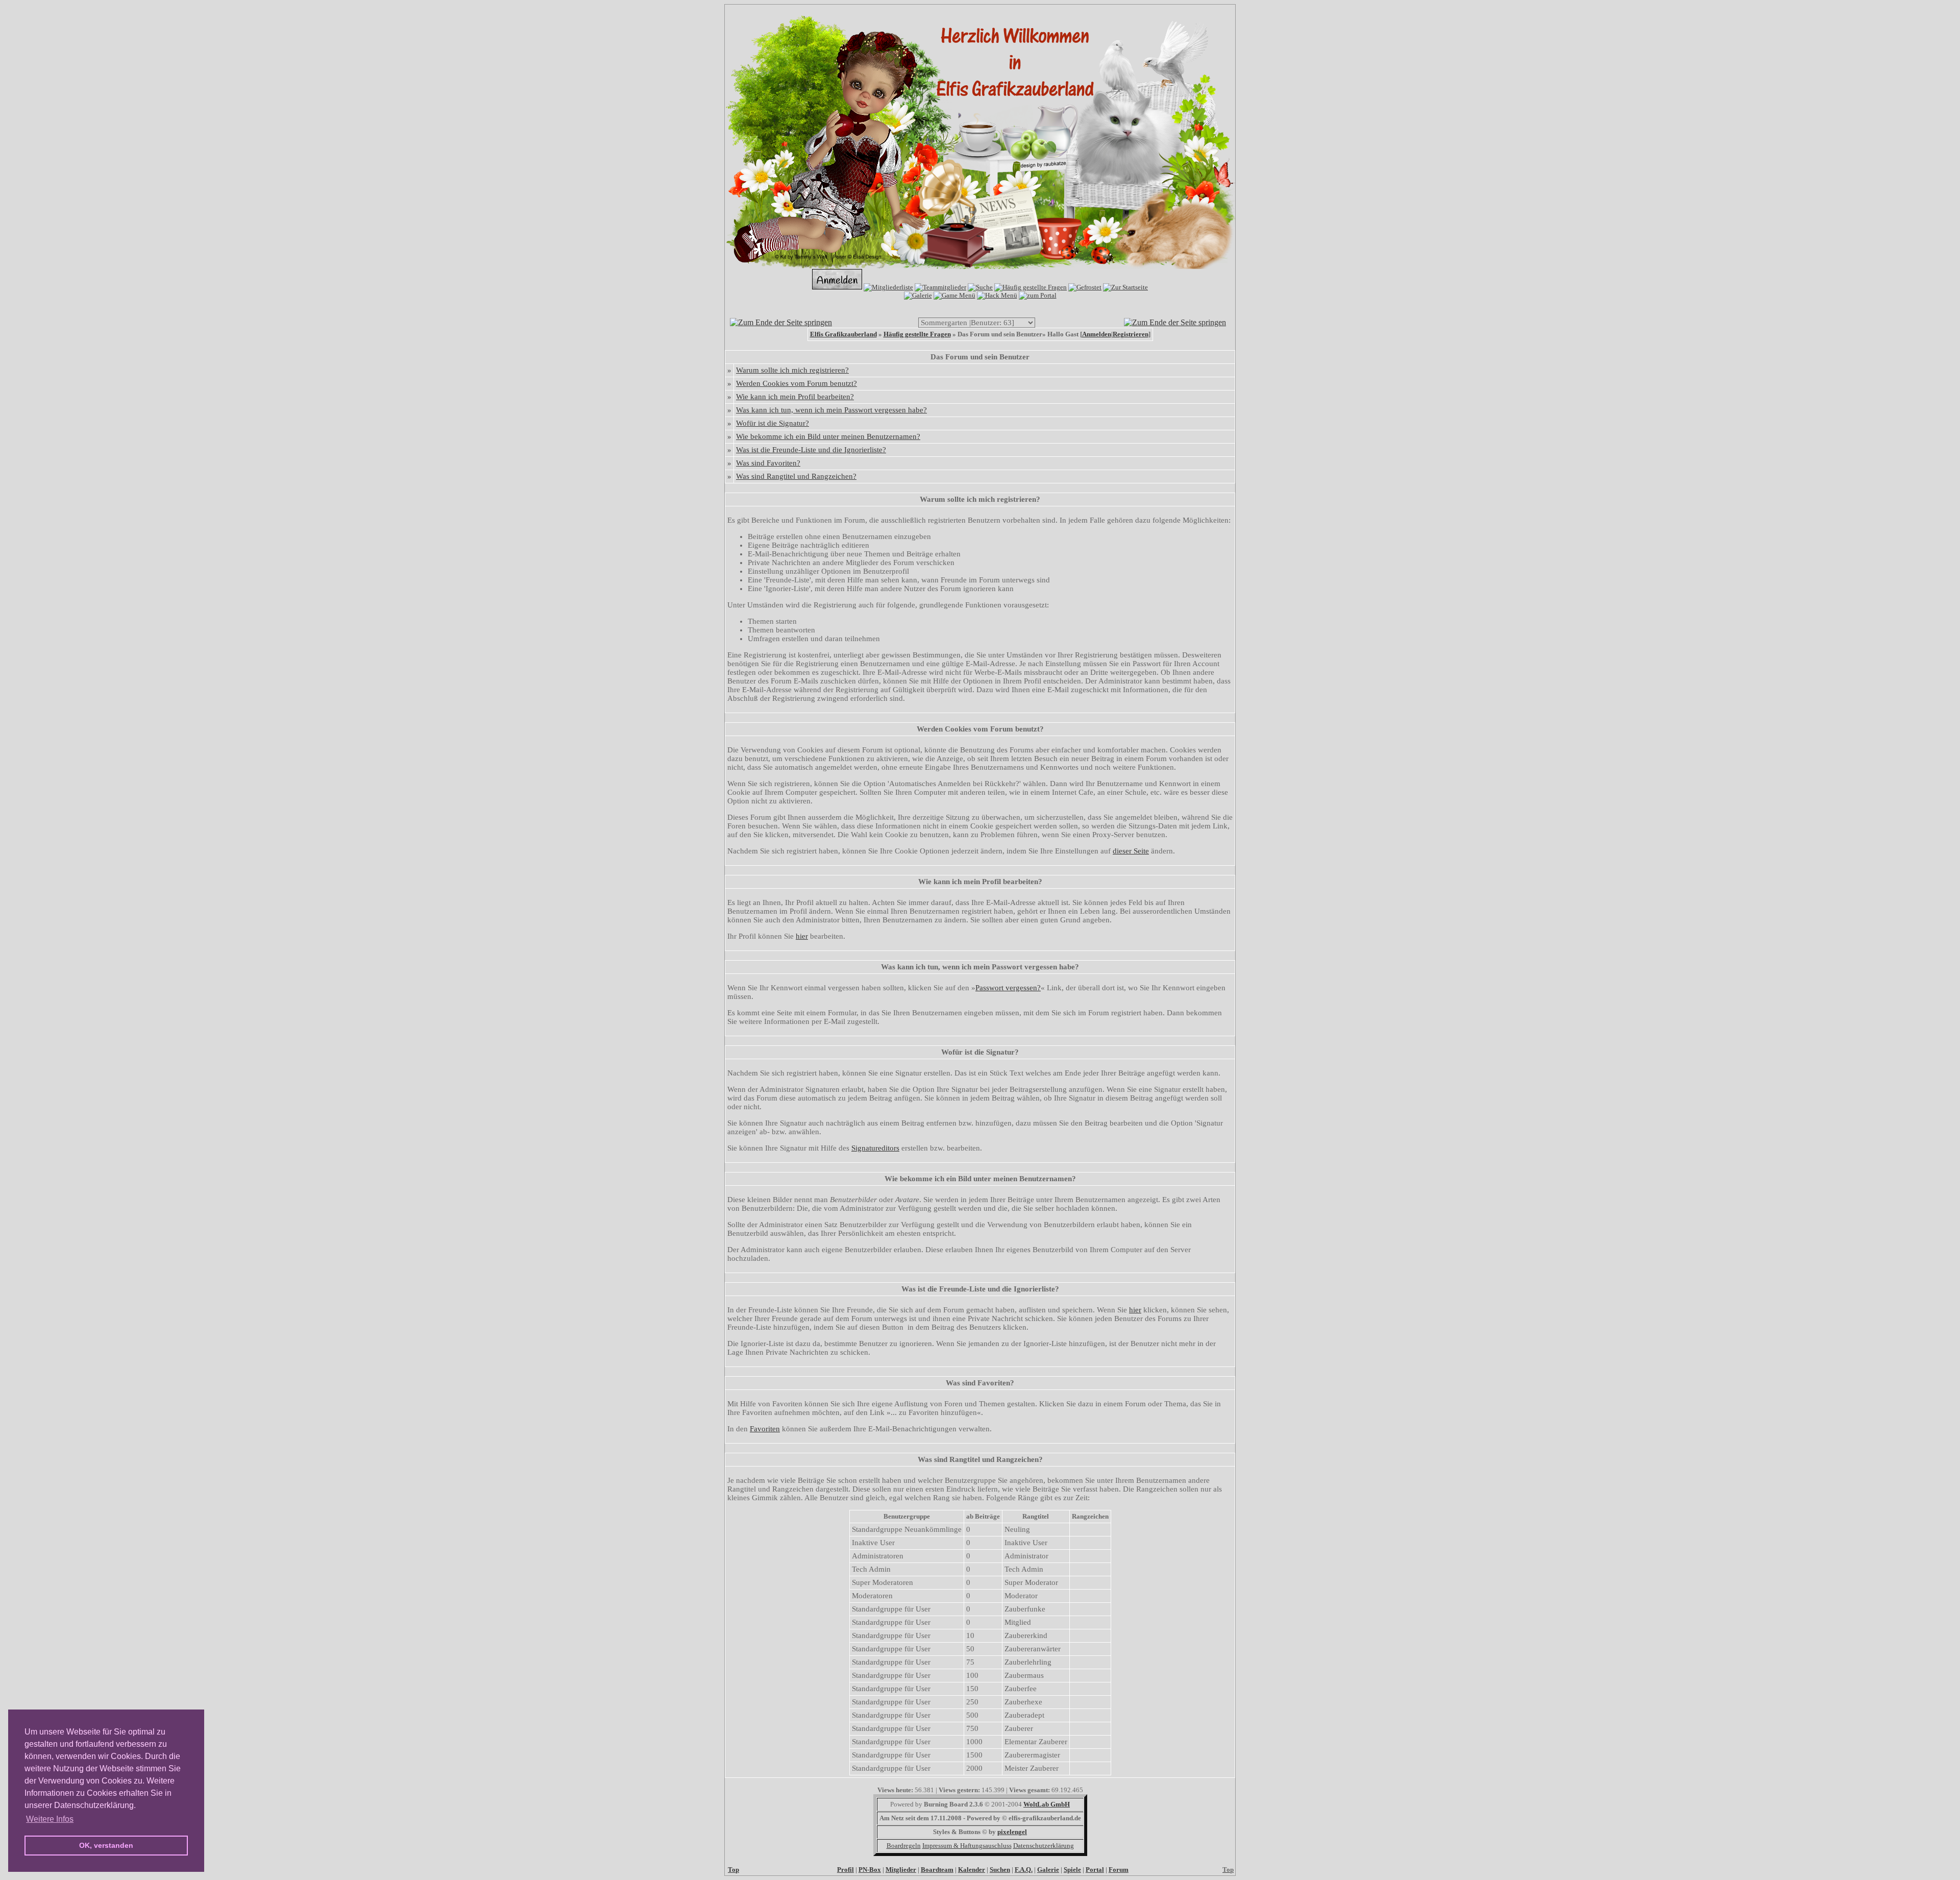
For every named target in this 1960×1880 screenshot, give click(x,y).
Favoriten (765, 1429)
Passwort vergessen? (1008, 988)
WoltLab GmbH (1047, 1804)
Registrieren (1131, 334)
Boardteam (937, 1870)
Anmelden (1097, 334)
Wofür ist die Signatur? (773, 423)
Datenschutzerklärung (1044, 1846)
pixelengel (1012, 1832)
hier (802, 936)
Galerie (1048, 1870)
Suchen (1000, 1870)
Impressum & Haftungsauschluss (967, 1846)
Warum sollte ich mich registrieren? (792, 370)
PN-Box (870, 1870)
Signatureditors (875, 1148)
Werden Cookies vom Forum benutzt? (797, 383)
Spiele (1072, 1870)
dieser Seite (1131, 851)
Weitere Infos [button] (50, 1819)
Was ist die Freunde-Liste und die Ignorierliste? (811, 450)
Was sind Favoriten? (768, 463)
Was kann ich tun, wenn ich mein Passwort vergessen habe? (831, 410)
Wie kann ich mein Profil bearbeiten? (795, 397)
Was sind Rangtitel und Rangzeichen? (796, 476)
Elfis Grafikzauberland (843, 334)
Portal (1095, 1870)
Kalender (972, 1870)
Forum (1119, 1870)
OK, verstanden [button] (106, 1845)
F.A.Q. (1024, 1870)
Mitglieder (901, 1870)
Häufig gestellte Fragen (917, 334)
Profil (846, 1870)
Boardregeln (904, 1846)
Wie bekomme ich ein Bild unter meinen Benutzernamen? (828, 436)
